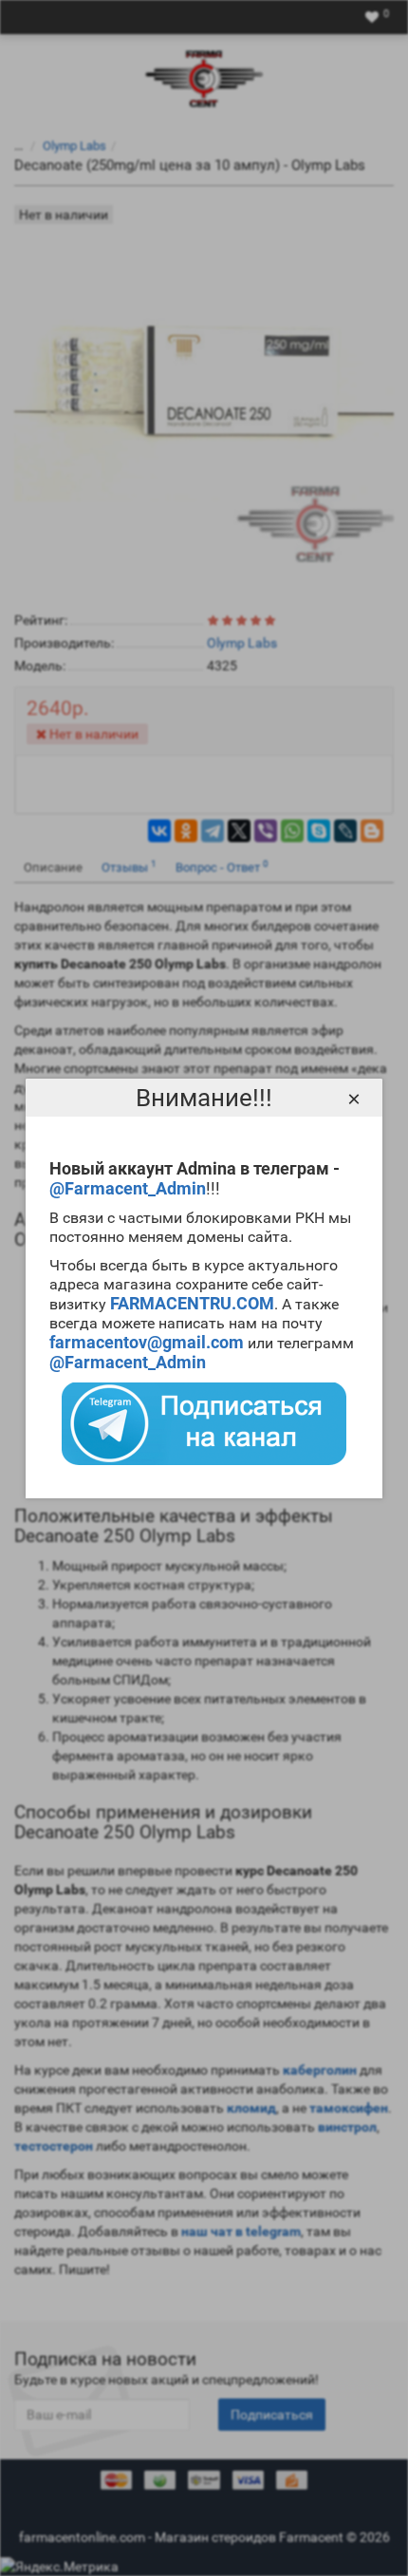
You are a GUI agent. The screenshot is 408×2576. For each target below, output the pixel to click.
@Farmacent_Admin (128, 1188)
